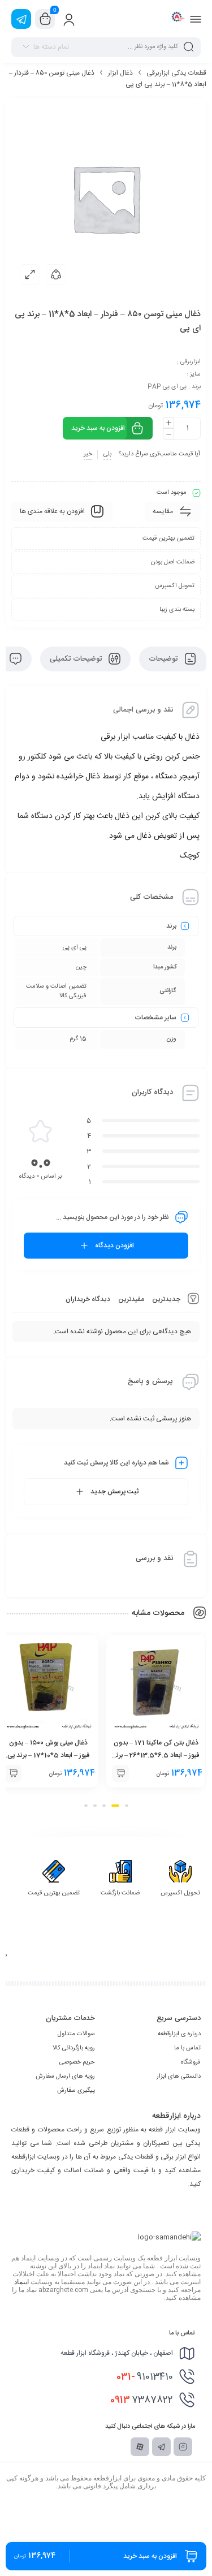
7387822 (142, 2400)
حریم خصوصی (77, 2062)
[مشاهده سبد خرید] (45, 19)
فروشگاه (191, 2062)
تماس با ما (187, 2048)
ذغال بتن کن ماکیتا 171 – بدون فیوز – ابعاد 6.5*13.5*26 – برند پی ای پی (156, 1755)
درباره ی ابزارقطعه (179, 2034)
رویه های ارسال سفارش (65, 2077)
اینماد (21, 2282)
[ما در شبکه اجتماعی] (21, 19)
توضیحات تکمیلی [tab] (77, 659)
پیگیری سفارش (76, 2091)
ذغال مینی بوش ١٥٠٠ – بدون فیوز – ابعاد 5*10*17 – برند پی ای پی (48, 1755)
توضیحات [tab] (164, 659)
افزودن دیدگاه (114, 1246)
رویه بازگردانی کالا (74, 2048)
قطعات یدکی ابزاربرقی (176, 73)
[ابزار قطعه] (177, 19)
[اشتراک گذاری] (56, 274)
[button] (120, 1773)
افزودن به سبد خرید (98, 428)
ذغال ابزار (120, 73)
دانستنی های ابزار (179, 2077)
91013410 (145, 2377)
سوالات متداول (76, 2034)
